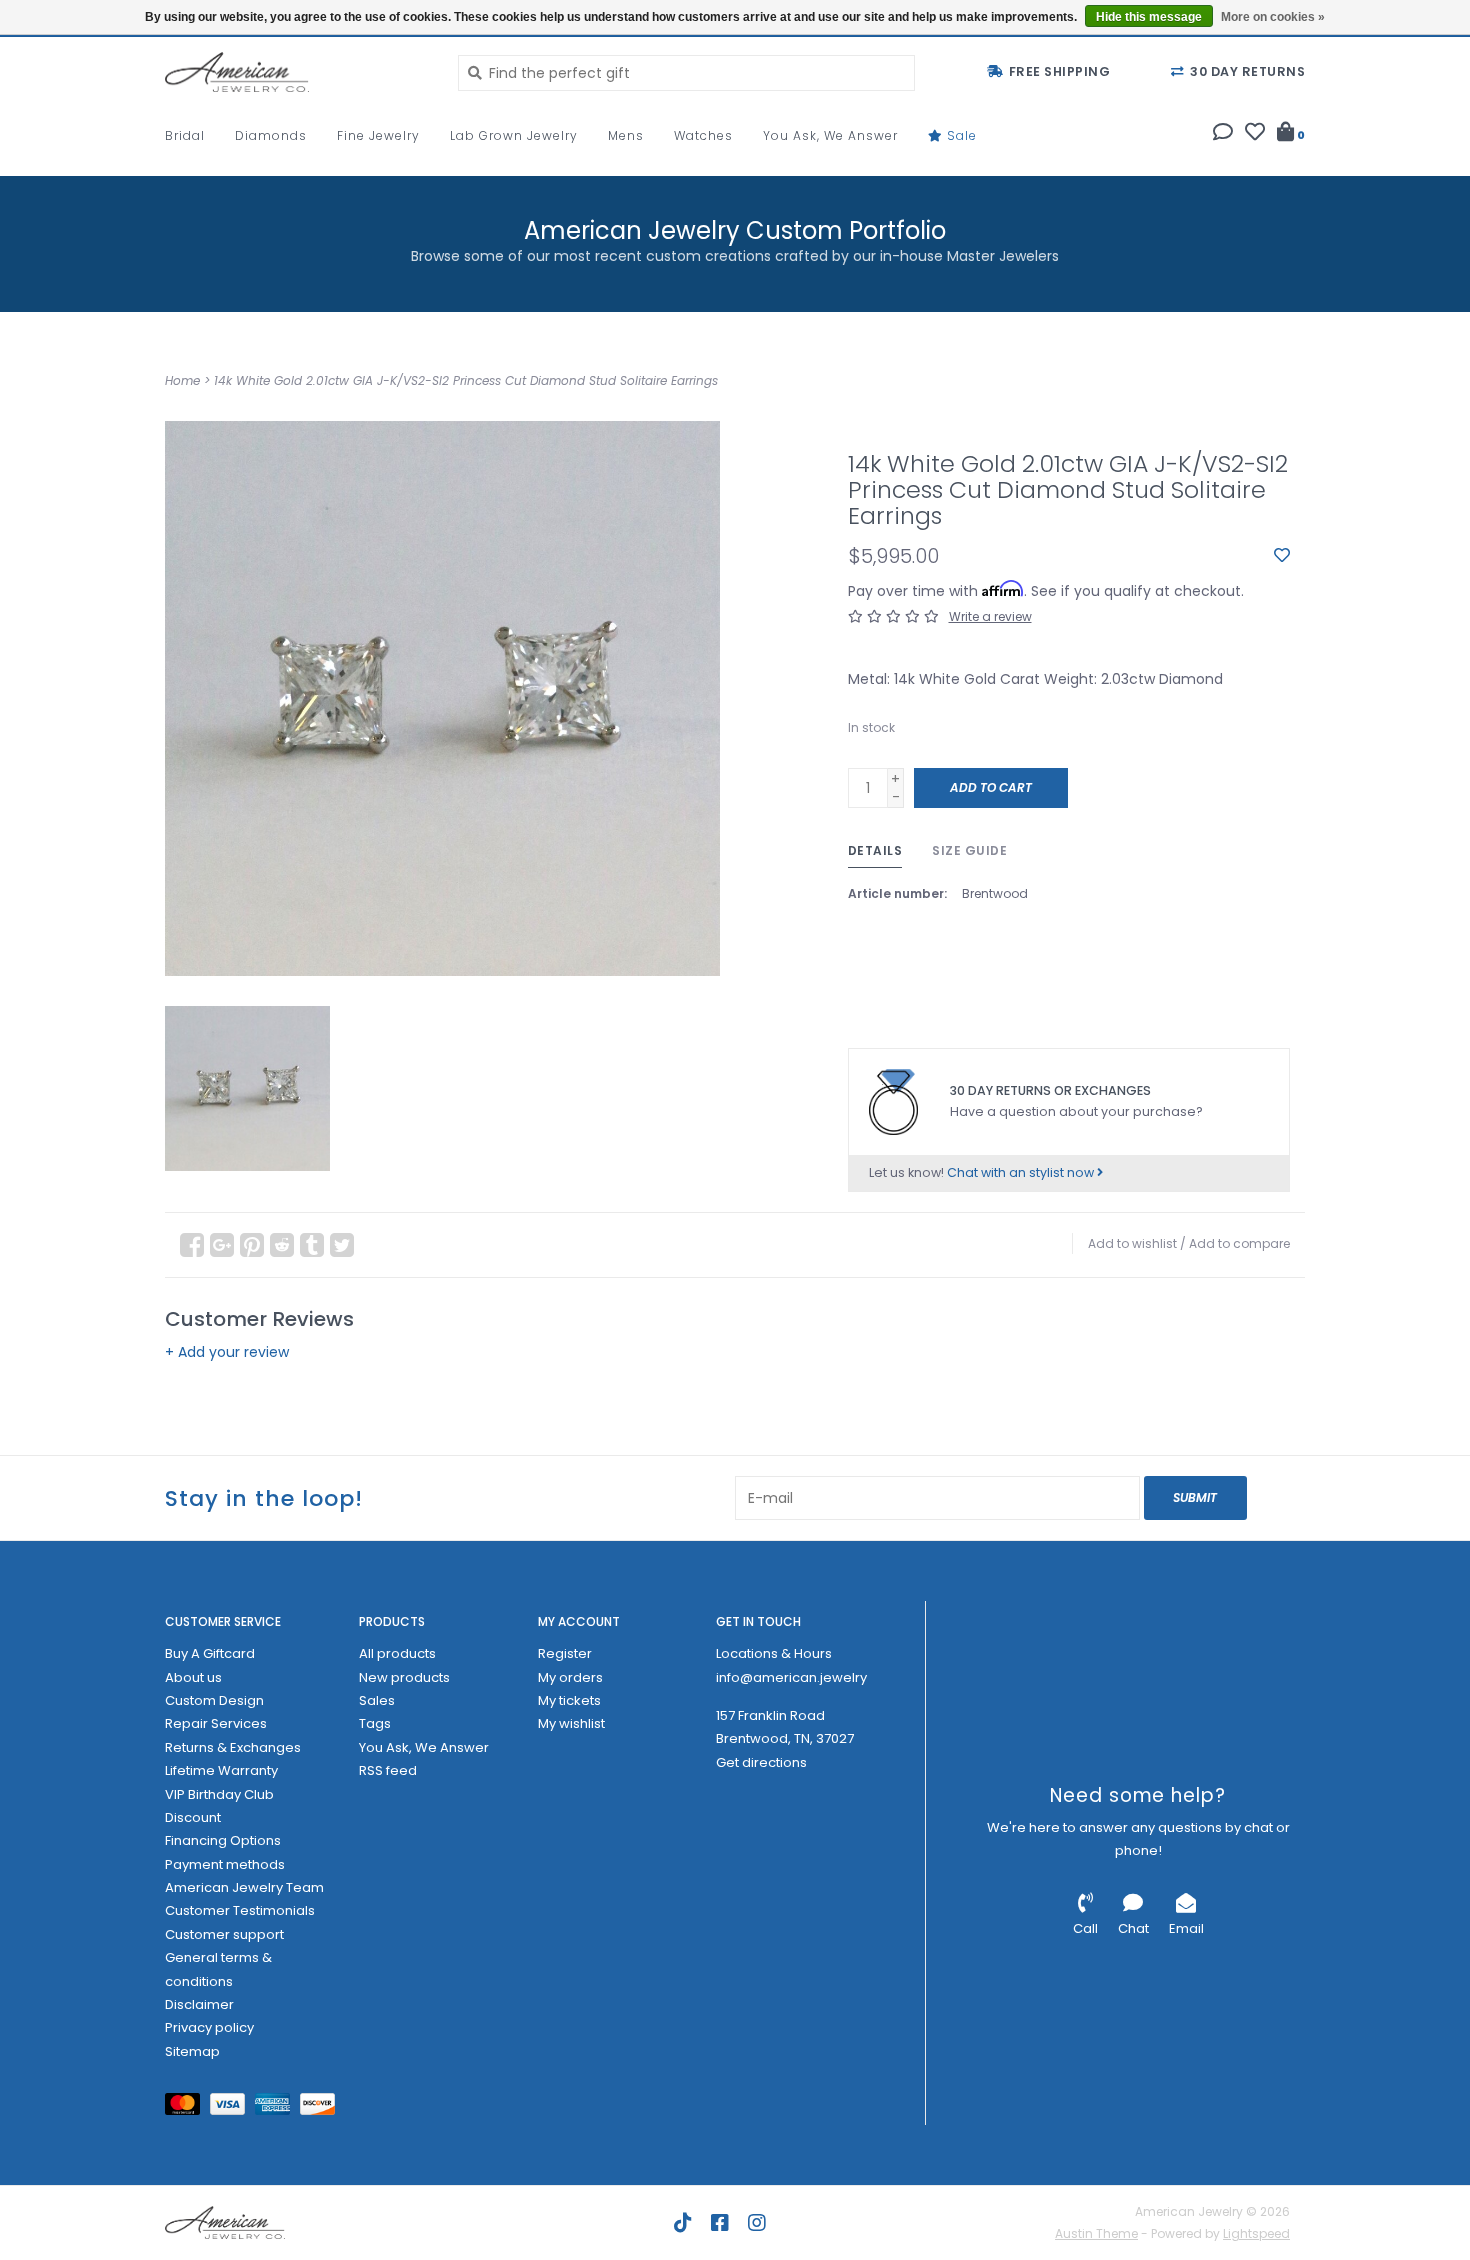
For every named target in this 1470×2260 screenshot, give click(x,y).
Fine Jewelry (378, 135)
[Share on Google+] (222, 1245)
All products (397, 1653)
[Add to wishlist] (1282, 556)
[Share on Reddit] (282, 1245)
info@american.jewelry (791, 1677)
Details (875, 850)
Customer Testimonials (240, 1910)
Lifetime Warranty (221, 1770)
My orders (570, 1677)
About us (193, 1677)
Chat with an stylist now (1022, 1172)
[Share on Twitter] (342, 1245)
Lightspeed (1256, 2233)
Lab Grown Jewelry (514, 135)
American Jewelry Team (244, 1887)
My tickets (569, 1700)
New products (404, 1677)
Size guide (969, 850)
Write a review (990, 616)
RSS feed (388, 1770)
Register (565, 1653)
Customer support (224, 1934)
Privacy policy (209, 2027)
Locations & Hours (774, 1653)
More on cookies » (1273, 17)
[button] (1223, 134)
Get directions (761, 1762)
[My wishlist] (1255, 134)
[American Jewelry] (296, 72)
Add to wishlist (1132, 1243)
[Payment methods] (187, 2108)
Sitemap (192, 2051)
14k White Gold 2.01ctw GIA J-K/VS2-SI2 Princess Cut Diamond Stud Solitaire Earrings (466, 380)
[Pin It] (252, 1245)
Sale (960, 135)
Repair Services (216, 1723)
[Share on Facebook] (192, 1245)
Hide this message (1149, 17)
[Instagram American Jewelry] (757, 2223)
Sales (377, 1700)
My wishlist (571, 1723)
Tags (375, 1723)
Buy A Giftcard (210, 1653)
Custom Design (214, 1700)
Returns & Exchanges (233, 1747)
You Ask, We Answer (830, 135)
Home (182, 380)
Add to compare (1239, 1243)
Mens (626, 135)
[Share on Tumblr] (312, 1245)
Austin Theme (1096, 2233)
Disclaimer (199, 2004)
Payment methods (225, 1864)
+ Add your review (227, 1352)
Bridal (185, 135)
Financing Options (223, 1840)
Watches (703, 135)
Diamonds (271, 135)
